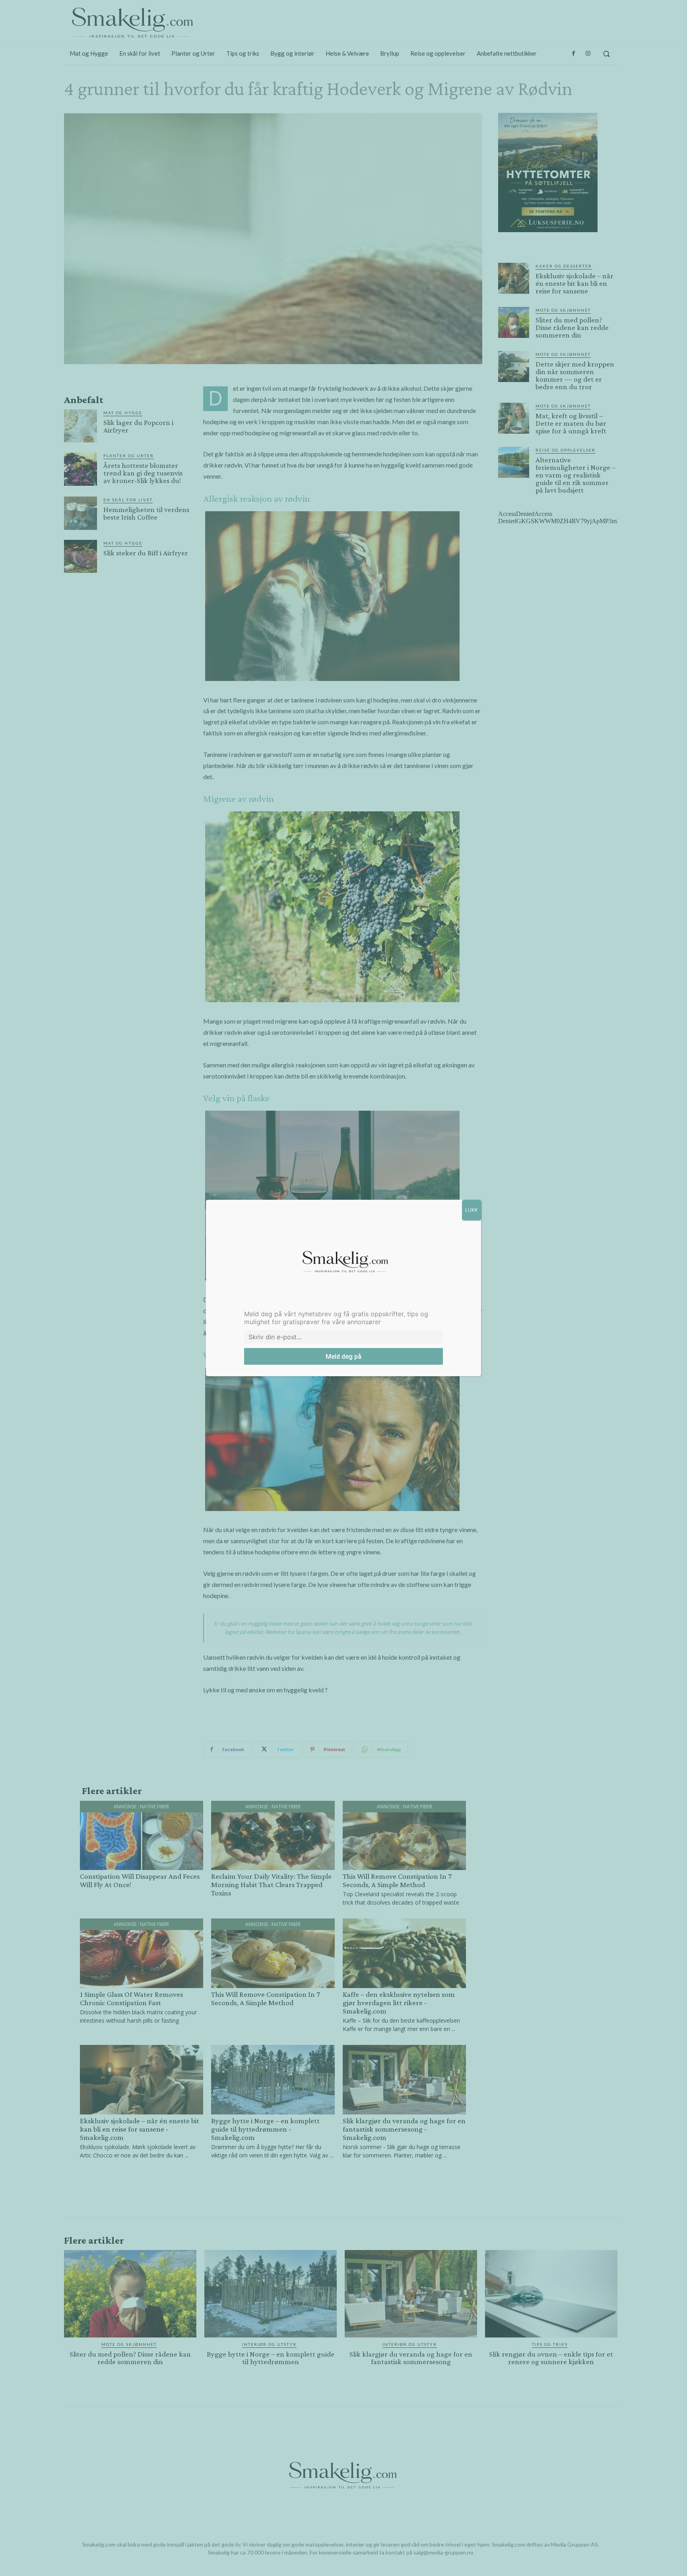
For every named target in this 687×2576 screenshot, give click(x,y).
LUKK (472, 1210)
